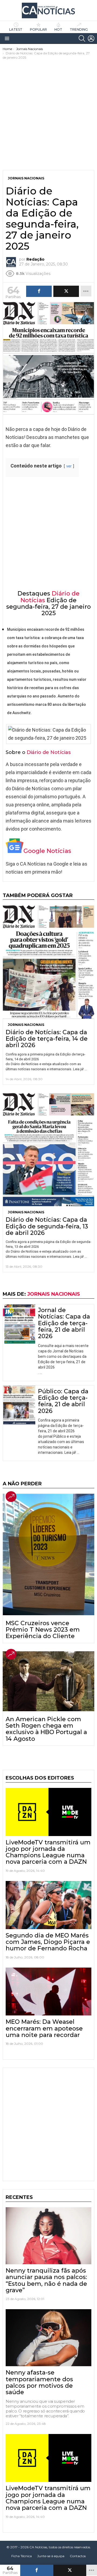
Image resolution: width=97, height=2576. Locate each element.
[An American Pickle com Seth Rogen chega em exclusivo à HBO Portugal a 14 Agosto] (48, 1681)
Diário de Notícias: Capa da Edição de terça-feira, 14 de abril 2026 (47, 1039)
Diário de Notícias (49, 752)
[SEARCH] (82, 38)
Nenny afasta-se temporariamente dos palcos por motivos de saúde (39, 2382)
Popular (38, 29)
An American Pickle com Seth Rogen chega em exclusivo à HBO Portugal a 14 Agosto (46, 1729)
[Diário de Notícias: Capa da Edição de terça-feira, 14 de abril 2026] (48, 962)
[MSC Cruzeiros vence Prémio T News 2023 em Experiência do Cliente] (48, 1554)
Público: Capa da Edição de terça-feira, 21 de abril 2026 (63, 1401)
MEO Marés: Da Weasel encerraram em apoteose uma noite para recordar (44, 2028)
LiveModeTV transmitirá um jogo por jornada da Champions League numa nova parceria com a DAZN (48, 1852)
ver (69, 466)
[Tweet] (70, 2570)
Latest (16, 29)
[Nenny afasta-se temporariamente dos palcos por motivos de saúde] (48, 2338)
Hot (58, 29)
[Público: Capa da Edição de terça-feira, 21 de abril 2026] (19, 1405)
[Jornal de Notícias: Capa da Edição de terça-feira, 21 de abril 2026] (19, 1324)
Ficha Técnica (22, 2556)
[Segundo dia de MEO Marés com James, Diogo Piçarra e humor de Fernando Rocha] (48, 1905)
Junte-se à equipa (51, 2556)
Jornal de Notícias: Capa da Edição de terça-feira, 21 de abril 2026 (64, 1323)
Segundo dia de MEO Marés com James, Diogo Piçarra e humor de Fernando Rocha (48, 1942)
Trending (79, 29)
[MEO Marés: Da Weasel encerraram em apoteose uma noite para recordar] (48, 1992)
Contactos (78, 2556)
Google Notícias (47, 851)
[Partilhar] (37, 2570)
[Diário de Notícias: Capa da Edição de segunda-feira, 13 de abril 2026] (48, 1150)
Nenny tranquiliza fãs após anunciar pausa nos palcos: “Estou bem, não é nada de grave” (46, 2280)
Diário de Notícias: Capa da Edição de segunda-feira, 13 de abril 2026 (47, 1226)
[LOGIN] (91, 38)
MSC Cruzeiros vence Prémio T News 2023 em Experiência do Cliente (43, 1630)
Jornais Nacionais (26, 1025)
